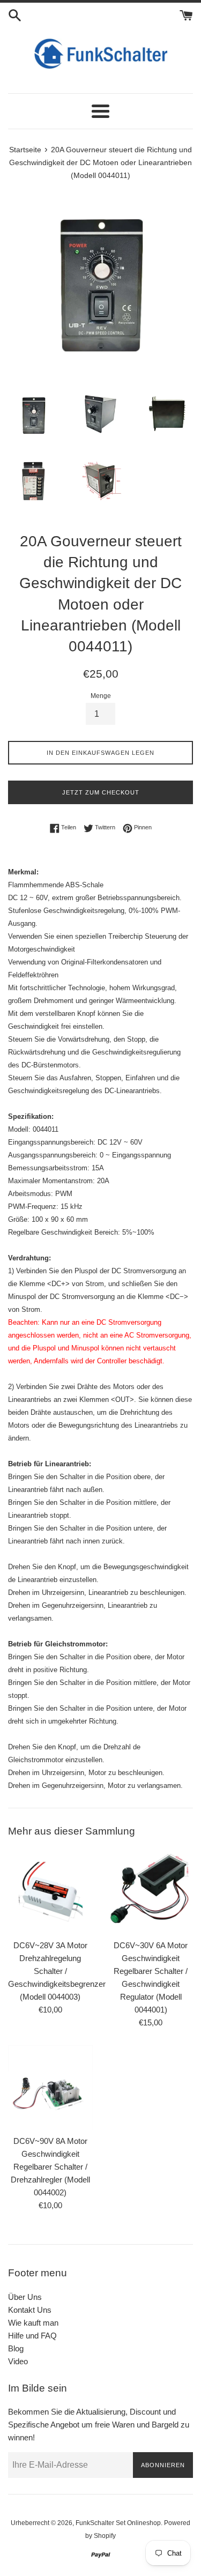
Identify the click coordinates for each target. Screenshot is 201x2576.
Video (18, 2361)
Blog (16, 2348)
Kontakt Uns (30, 2310)
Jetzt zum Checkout (101, 792)
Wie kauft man (33, 2323)
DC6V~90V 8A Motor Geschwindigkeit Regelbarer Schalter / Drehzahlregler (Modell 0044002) (50, 2167)
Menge (101, 696)
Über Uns (25, 2297)
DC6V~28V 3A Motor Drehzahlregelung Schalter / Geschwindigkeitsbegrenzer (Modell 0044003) (57, 1971)
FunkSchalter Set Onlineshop (118, 2523)
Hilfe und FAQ (32, 2336)
